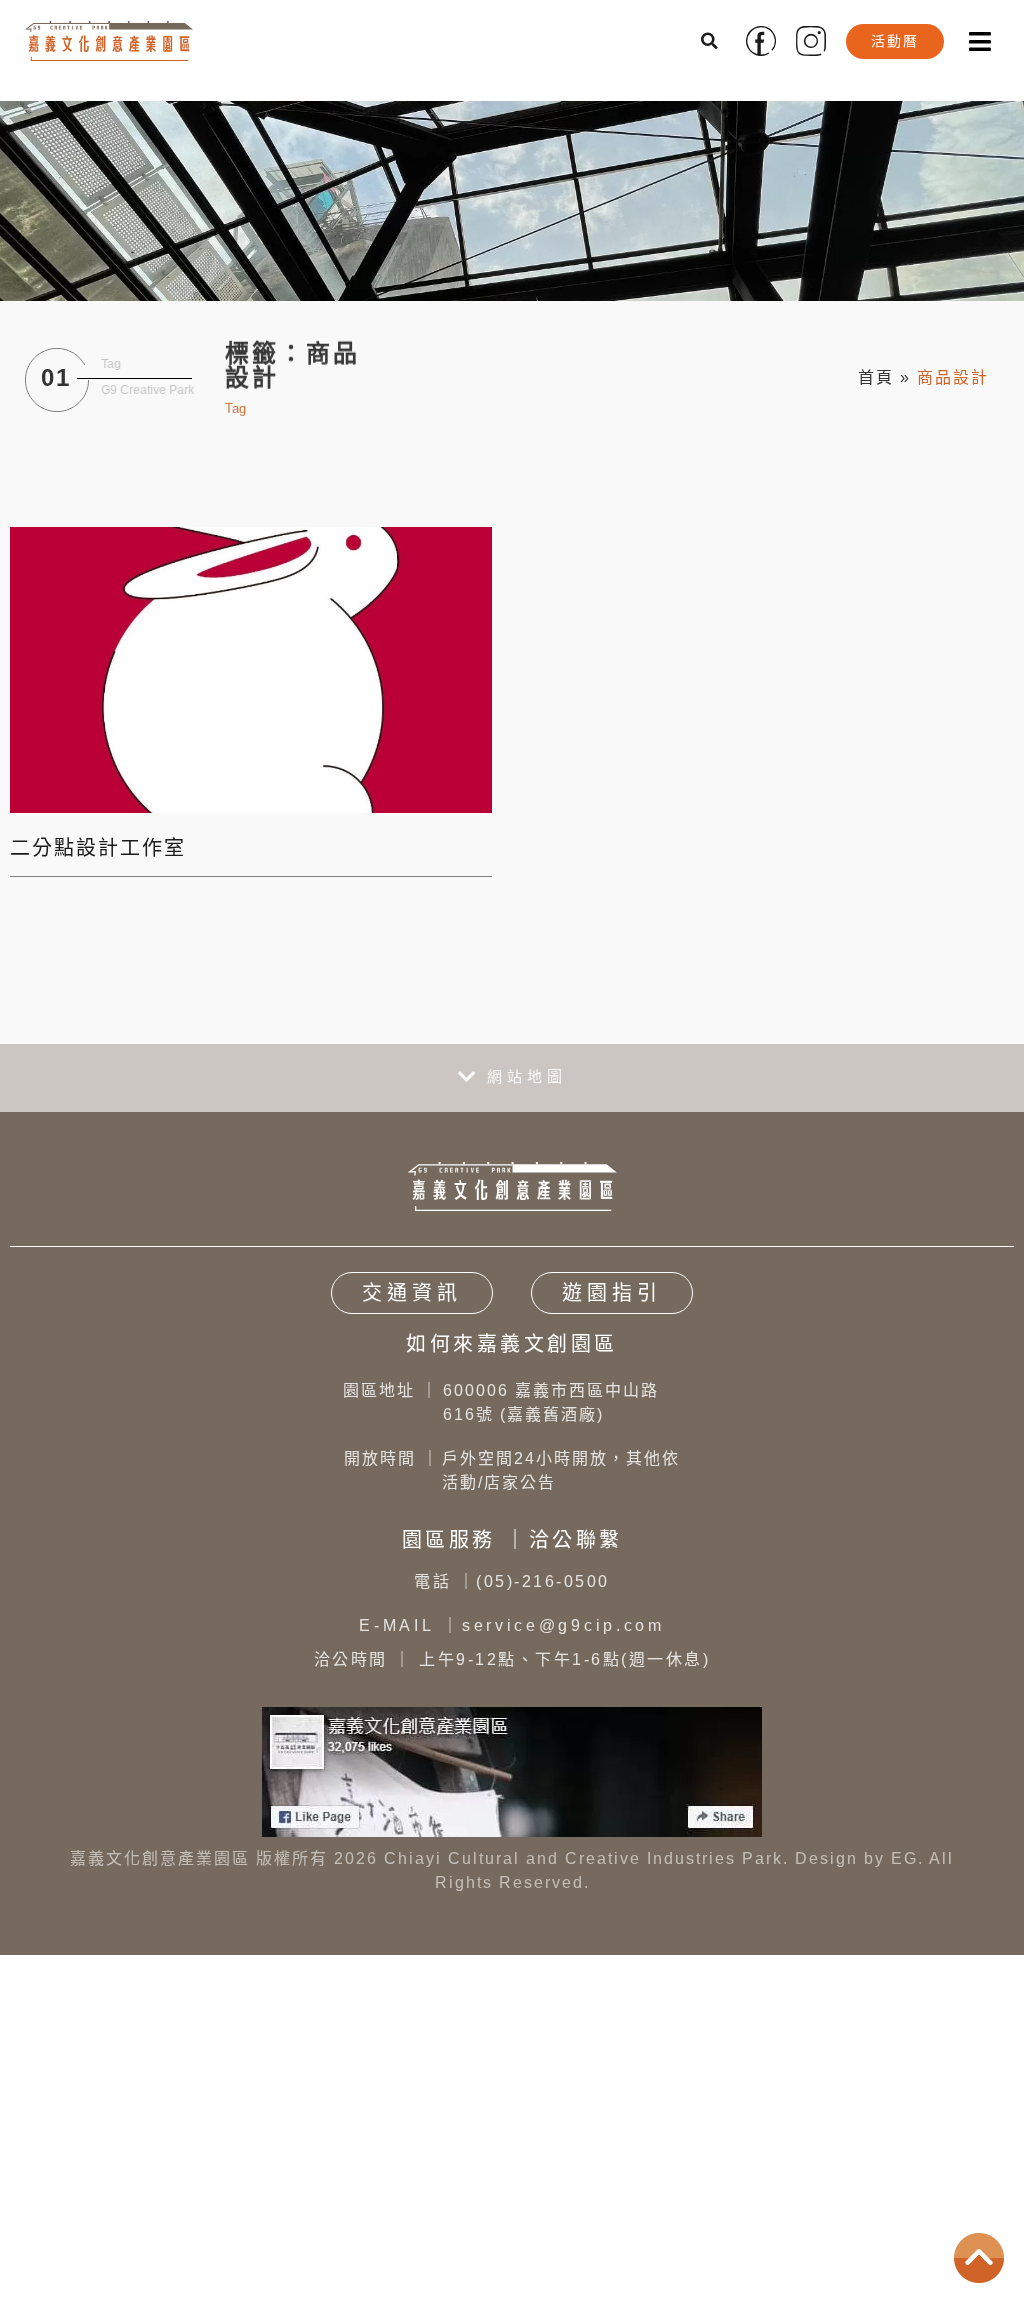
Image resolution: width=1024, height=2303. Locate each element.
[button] (711, 41)
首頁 (876, 377)
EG (904, 1858)
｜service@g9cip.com (512, 1625)
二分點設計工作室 (98, 848)
